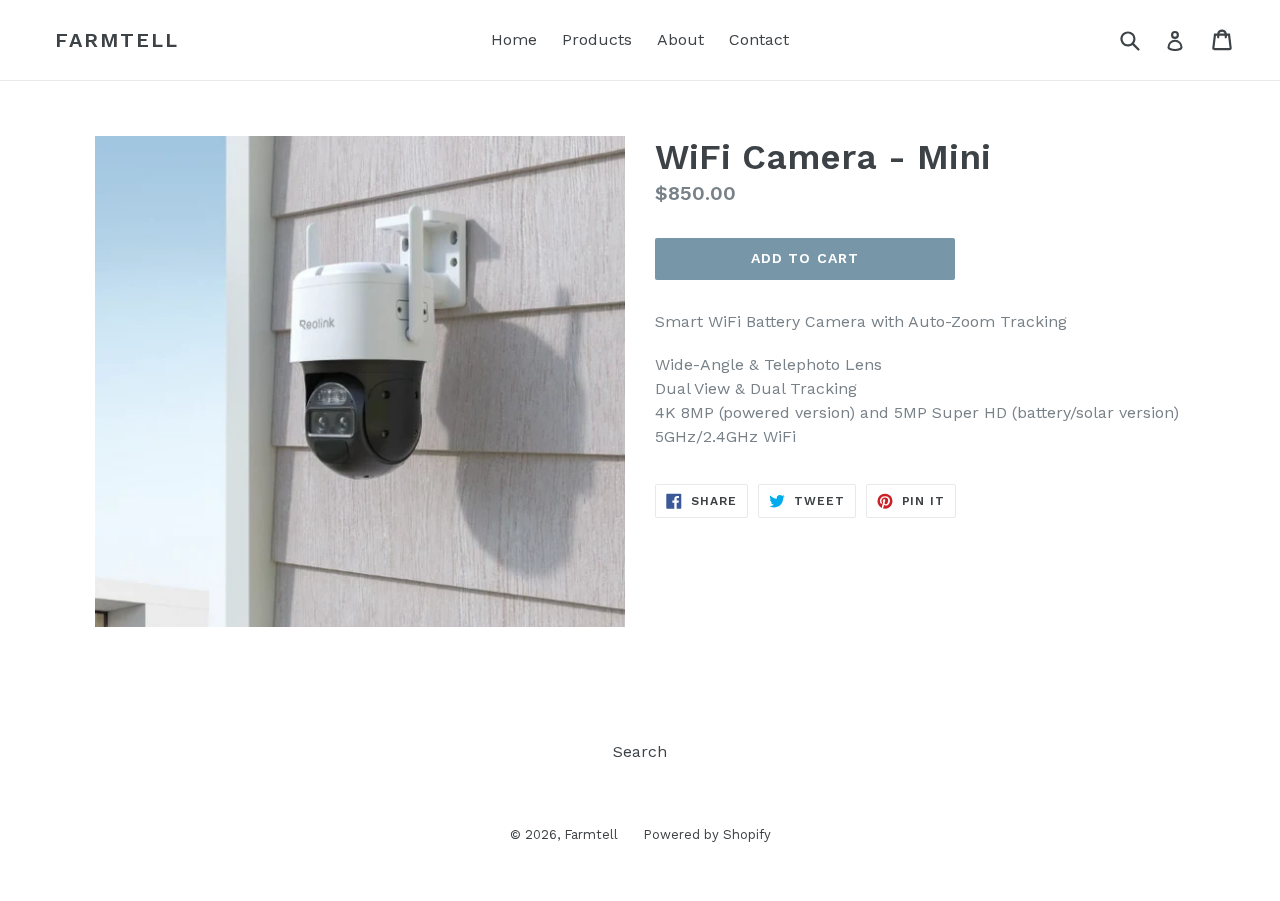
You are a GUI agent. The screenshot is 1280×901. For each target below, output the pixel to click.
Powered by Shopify (707, 834)
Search (640, 751)
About (680, 39)
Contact (759, 39)
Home (514, 39)
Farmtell (117, 40)
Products (597, 39)
